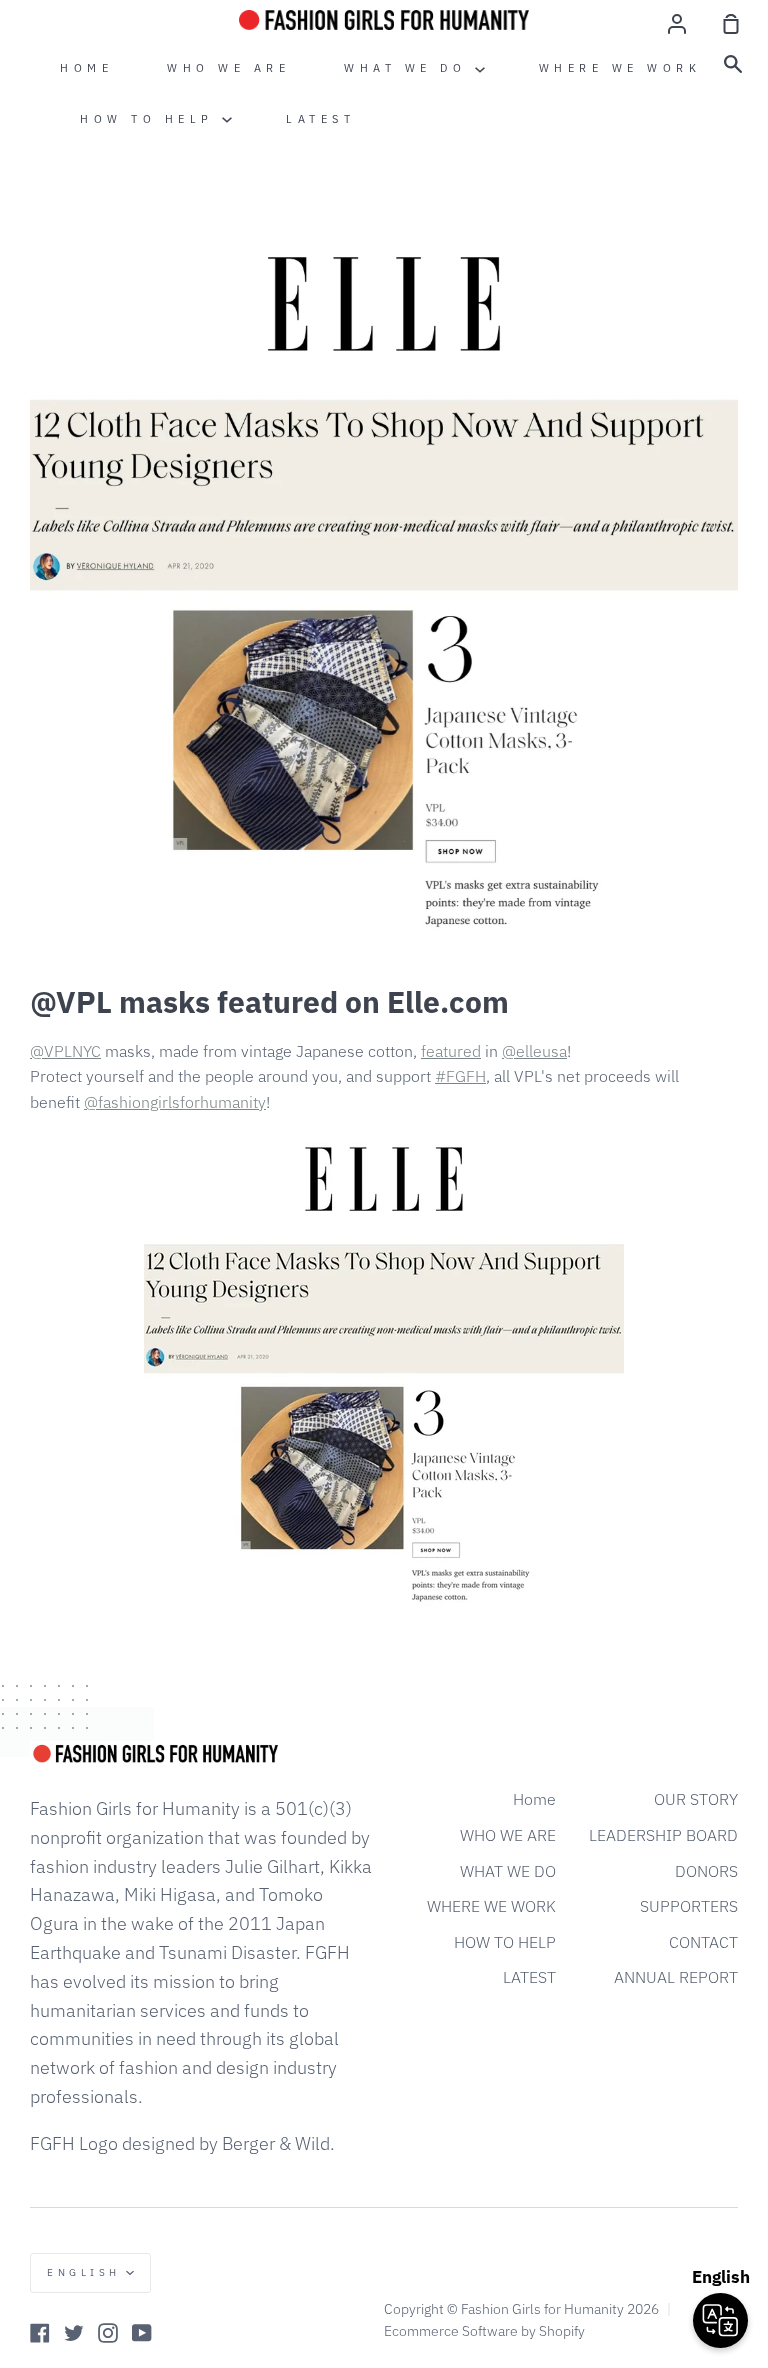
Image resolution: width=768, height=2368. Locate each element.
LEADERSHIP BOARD (663, 1835)
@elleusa (534, 1051)
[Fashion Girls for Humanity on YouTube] (142, 2333)
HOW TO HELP (151, 119)
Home (86, 68)
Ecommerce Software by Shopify (484, 2331)
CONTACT (703, 1942)
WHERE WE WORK (620, 68)
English (84, 2272)
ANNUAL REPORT (676, 1977)
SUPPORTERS (689, 1906)
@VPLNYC (65, 1051)
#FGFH (460, 1076)
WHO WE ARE (228, 68)
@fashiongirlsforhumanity (175, 1102)
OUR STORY (696, 1799)
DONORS (706, 1871)
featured (451, 1051)
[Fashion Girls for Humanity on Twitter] (74, 2333)
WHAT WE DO (409, 68)
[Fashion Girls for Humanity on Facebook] (40, 2333)
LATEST (320, 119)
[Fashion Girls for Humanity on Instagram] (108, 2333)
